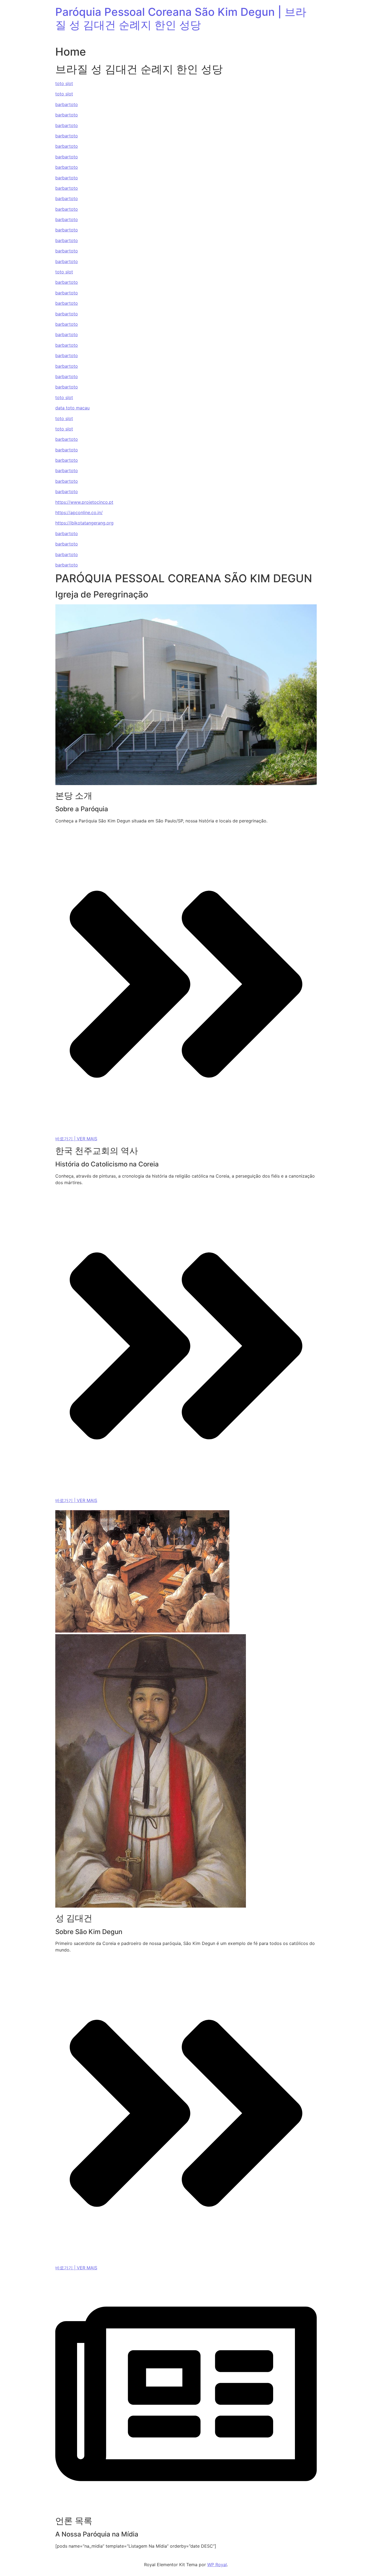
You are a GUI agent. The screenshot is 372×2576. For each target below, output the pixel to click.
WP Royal (217, 2565)
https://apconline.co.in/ (79, 512)
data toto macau (72, 408)
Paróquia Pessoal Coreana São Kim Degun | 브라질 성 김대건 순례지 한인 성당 (181, 18)
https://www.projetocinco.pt (84, 502)
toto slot (64, 83)
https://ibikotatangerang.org (84, 523)
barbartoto (67, 104)
